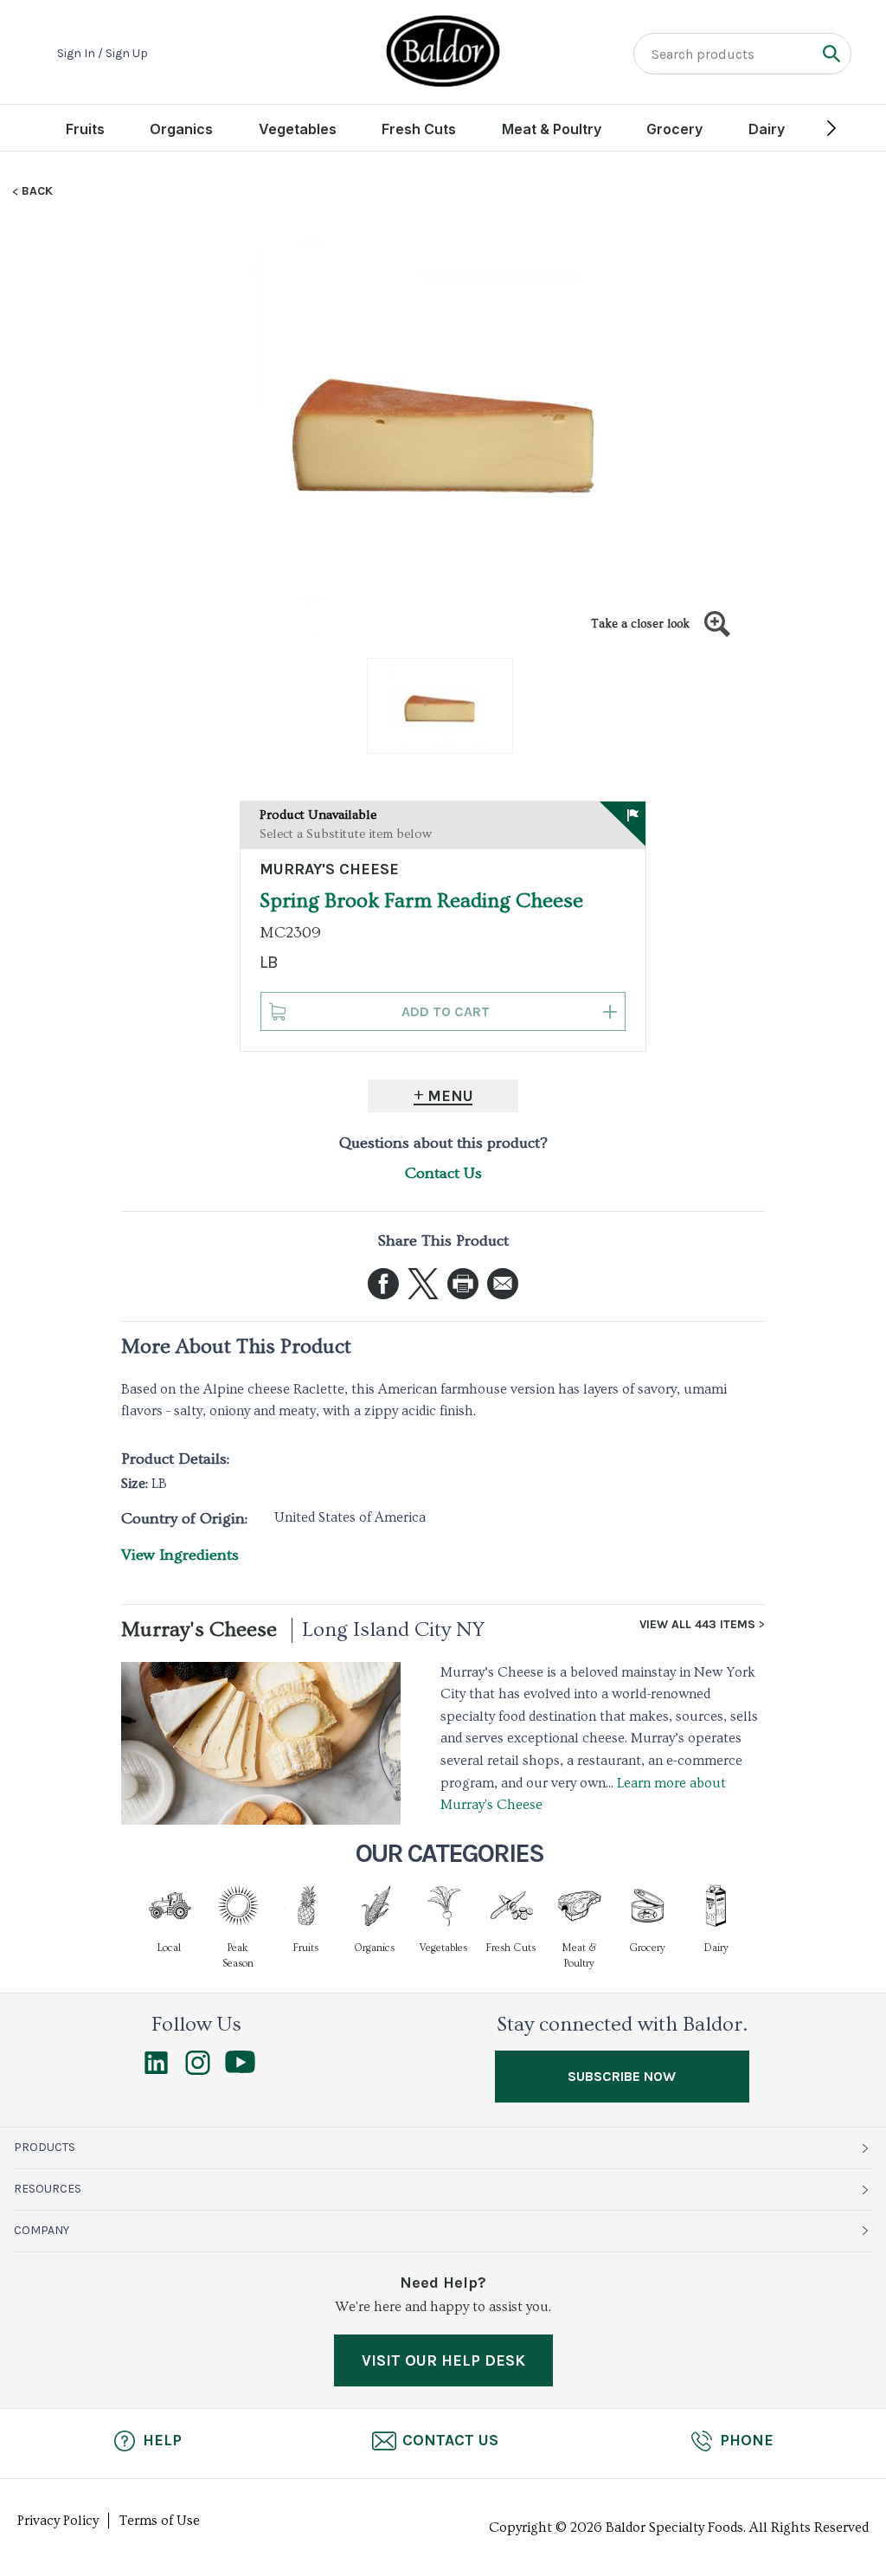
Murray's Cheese (199, 1629)
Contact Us (443, 1173)
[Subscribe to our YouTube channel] (240, 2069)
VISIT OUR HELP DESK (443, 2360)
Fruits (85, 129)
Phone (747, 2440)
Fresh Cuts (419, 129)
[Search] (831, 53)
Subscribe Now (622, 2076)
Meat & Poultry (552, 129)
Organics (181, 129)
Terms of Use (160, 2521)
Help (162, 2440)
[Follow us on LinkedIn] (156, 2070)
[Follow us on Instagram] (198, 2070)
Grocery (674, 129)
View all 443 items (697, 1625)
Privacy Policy (58, 2521)
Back (37, 191)
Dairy (767, 129)
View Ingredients (180, 1555)
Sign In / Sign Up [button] (103, 54)
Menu (450, 1096)
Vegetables (298, 129)
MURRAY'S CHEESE (329, 869)
